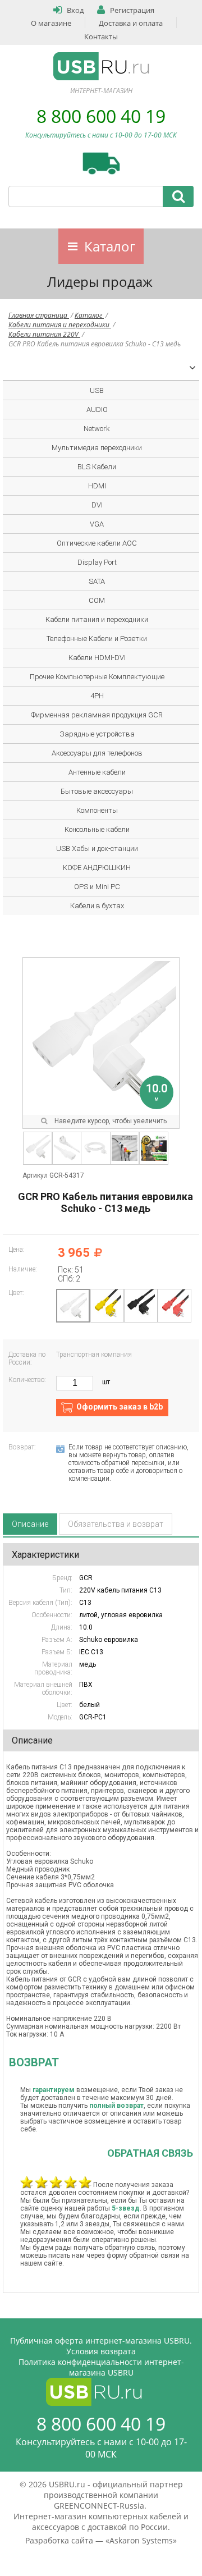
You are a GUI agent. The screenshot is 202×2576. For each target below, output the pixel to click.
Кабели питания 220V (44, 334)
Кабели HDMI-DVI (97, 658)
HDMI (97, 486)
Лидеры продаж (100, 282)
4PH (97, 696)
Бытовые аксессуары (97, 791)
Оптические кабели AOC (97, 543)
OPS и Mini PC (97, 887)
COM (97, 600)
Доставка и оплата (131, 23)
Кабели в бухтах (97, 906)
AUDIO (97, 409)
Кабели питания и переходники (60, 325)
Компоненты (97, 810)
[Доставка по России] (101, 163)
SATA (97, 581)
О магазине (51, 23)
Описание (30, 1524)
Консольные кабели (97, 829)
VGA (97, 524)
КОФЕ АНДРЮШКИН (97, 868)
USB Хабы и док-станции (97, 848)
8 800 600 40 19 (101, 116)
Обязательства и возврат (116, 1524)
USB (97, 390)
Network (97, 429)
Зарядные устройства (97, 734)
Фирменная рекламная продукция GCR (97, 715)
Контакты (101, 36)
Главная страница (39, 315)
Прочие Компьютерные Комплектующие (97, 677)
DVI (97, 505)
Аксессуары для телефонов (97, 753)
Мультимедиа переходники (97, 448)
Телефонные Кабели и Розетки (97, 639)
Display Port (97, 562)
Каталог (110, 246)
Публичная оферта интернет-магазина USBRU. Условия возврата (101, 2346)
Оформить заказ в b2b (120, 1407)
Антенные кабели (97, 772)
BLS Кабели (97, 467)
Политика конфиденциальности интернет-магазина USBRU (101, 2367)
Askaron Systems (141, 2540)
